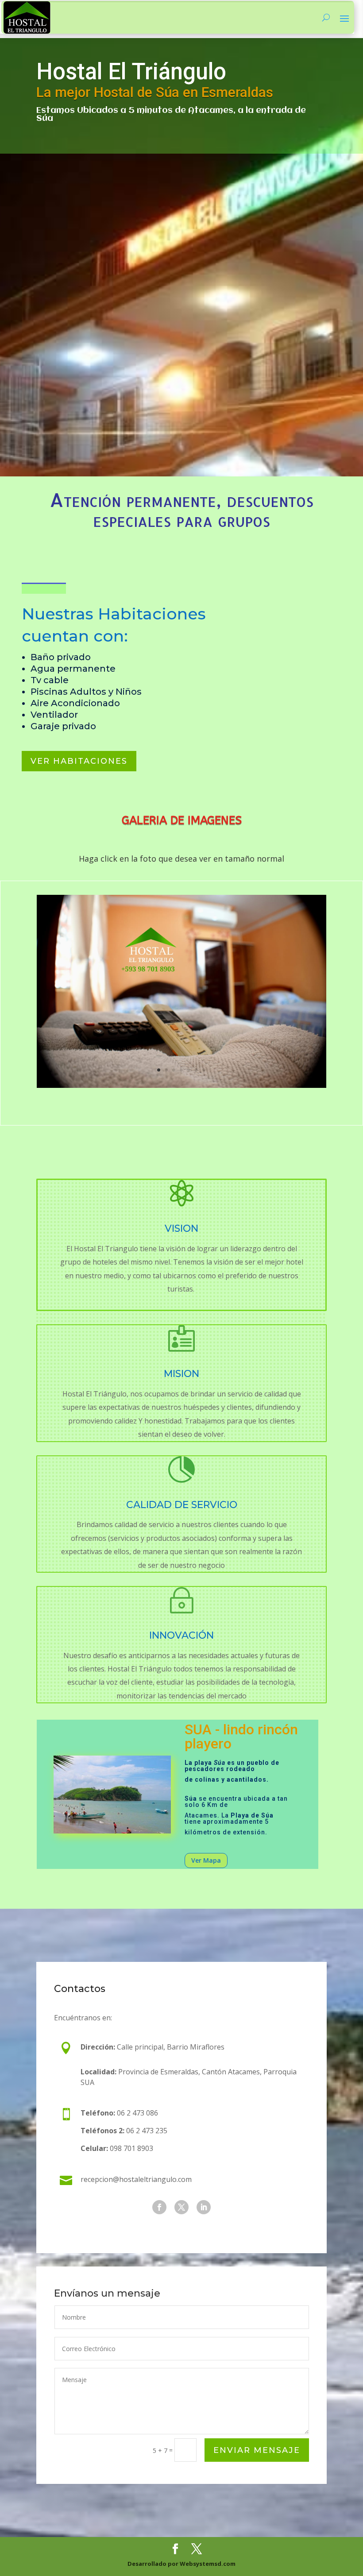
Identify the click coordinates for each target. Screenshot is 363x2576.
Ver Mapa (206, 1860)
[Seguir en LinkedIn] (204, 2207)
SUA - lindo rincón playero (241, 1737)
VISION (181, 1228)
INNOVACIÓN (181, 1635)
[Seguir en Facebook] (159, 2207)
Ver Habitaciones (79, 761)
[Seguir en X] (181, 2207)
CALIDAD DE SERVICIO (182, 1505)
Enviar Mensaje (257, 2450)
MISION (181, 1374)
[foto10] (181, 1085)
